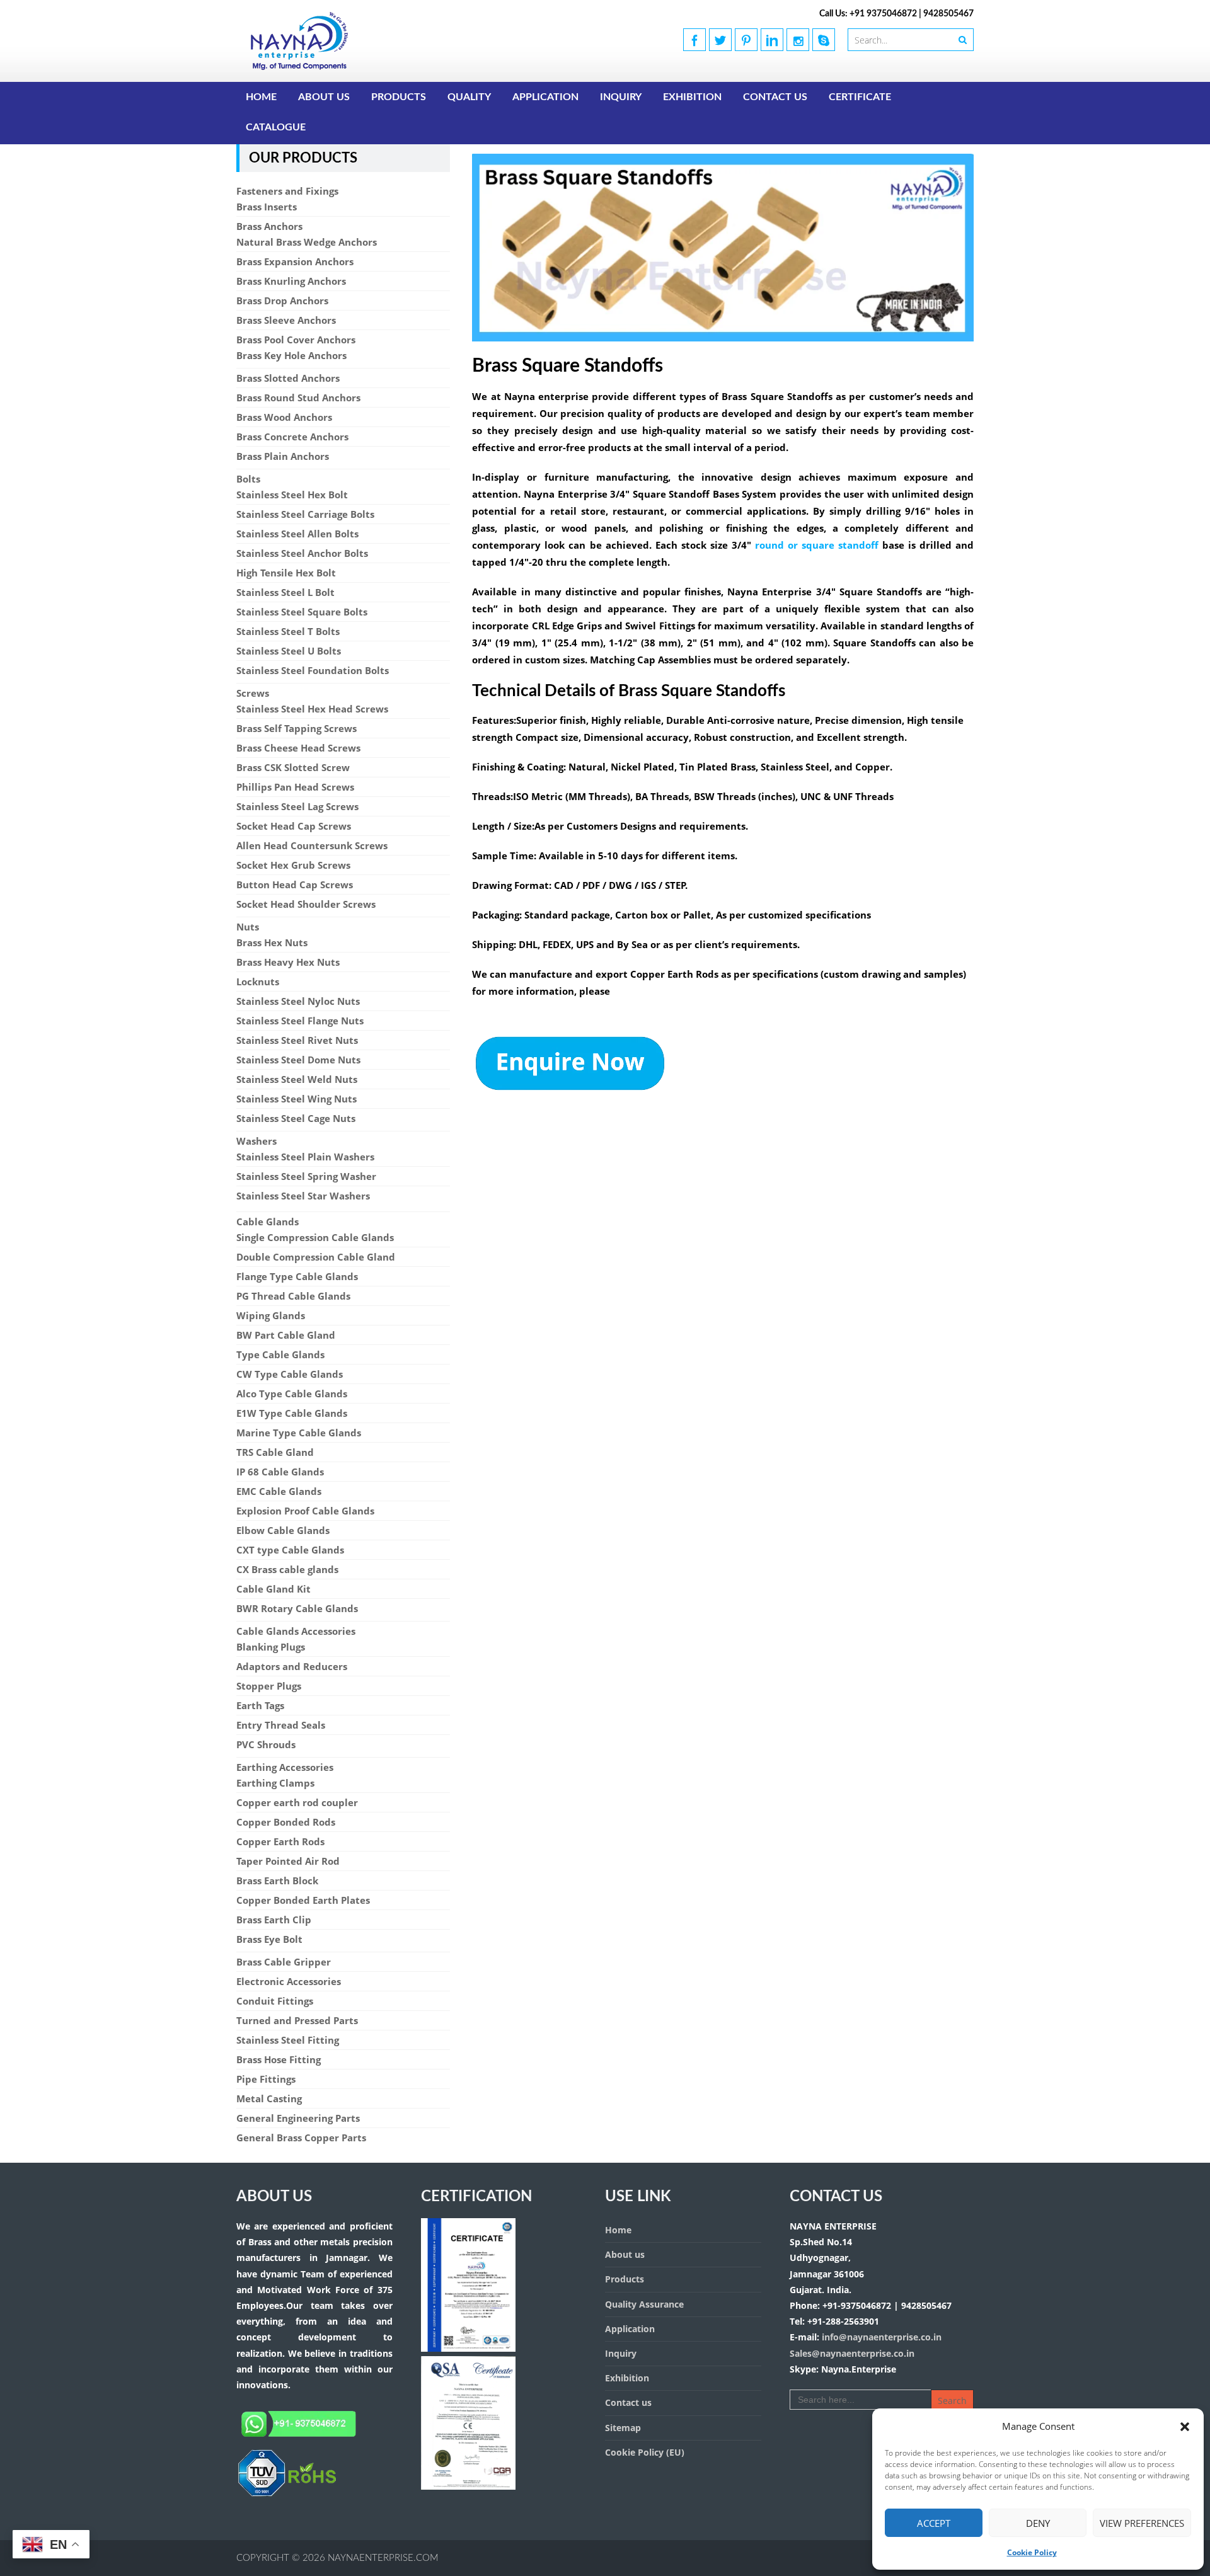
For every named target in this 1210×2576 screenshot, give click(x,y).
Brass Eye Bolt (269, 1939)
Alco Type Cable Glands (292, 1394)
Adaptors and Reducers (292, 1666)
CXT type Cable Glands (290, 1550)
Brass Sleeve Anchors (286, 320)
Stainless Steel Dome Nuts (298, 1060)
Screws (253, 693)
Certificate (860, 97)
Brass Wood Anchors (284, 417)
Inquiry (621, 97)
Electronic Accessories (289, 1981)
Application (545, 97)
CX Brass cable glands (287, 1569)
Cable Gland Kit (274, 1589)
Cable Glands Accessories (296, 1631)
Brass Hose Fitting (279, 2059)
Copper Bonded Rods (286, 1822)
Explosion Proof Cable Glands (305, 1511)
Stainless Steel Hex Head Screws (312, 709)
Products (399, 97)
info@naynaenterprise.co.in (880, 2337)
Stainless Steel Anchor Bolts (302, 553)
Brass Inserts (267, 207)
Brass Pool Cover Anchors (296, 340)
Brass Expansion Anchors (295, 261)
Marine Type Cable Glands (299, 1433)
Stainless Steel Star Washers (303, 1196)
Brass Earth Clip (274, 1920)
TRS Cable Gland (275, 1452)
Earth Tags (260, 1705)
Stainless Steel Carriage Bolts (305, 514)
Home (261, 97)
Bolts (248, 479)
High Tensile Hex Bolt (286, 573)
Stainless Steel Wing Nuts (297, 1099)
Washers (256, 1141)
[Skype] (824, 40)
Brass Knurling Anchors (291, 281)
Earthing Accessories (285, 1767)
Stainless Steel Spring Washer (306, 1176)
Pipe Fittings (266, 2079)
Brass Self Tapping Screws (297, 728)
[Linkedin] (772, 40)
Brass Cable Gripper (284, 1962)
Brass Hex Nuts (272, 942)
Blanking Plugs (271, 1647)
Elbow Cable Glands (283, 1530)
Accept (934, 2523)
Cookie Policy (1032, 2552)
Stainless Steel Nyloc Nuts (298, 1001)
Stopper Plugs (269, 1686)
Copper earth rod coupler (297, 1802)
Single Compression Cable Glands (315, 1237)
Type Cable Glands (280, 1354)
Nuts (248, 927)
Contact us (775, 97)
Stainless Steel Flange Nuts (300, 1021)
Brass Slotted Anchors (288, 378)
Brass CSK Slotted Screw (293, 767)
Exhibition (692, 97)
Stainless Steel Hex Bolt (292, 495)
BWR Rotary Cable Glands (297, 1608)
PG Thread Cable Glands (293, 1296)
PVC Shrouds (266, 1744)
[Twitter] (720, 40)
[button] (1185, 2427)
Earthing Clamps (275, 1783)
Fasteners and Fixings (287, 191)
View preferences (1142, 2523)
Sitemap (623, 2428)
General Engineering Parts (298, 2118)
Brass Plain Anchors (283, 456)
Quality (469, 97)
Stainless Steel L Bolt (285, 592)
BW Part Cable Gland (286, 1335)
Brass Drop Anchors (282, 301)
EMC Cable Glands (279, 1491)
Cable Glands (268, 1222)
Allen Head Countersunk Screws (312, 845)
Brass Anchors (269, 226)
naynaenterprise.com (383, 2558)
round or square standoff (817, 545)
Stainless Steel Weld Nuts (297, 1079)
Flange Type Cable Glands (297, 1276)
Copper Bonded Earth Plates (303, 1900)
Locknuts (258, 982)
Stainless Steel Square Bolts (302, 612)
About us (324, 97)
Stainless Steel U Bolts (289, 651)
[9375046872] (287, 2494)
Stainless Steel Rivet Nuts (297, 1040)
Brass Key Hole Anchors (291, 355)
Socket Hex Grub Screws (293, 865)
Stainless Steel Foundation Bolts (313, 670)
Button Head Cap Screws (295, 884)
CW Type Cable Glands (290, 1374)
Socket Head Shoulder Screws (306, 904)
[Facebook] (694, 40)
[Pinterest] (746, 40)
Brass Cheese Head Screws (298, 748)
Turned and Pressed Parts (297, 2020)
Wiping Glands (271, 1315)
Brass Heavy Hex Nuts (288, 962)
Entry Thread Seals (281, 1725)
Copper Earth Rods (280, 1841)
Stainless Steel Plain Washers (305, 1157)
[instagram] (798, 40)
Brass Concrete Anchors (292, 437)
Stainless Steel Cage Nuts (296, 1118)
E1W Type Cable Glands (292, 1413)
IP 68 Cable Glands (280, 1472)
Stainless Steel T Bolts (288, 631)
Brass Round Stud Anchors (298, 398)
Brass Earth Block (277, 1880)
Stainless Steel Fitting (288, 2040)
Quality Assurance (644, 2304)
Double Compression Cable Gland (316, 1257)
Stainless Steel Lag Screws (297, 806)
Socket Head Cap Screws (294, 826)
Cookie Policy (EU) (645, 2452)
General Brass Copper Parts (301, 2138)
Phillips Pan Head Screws (295, 787)
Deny (1038, 2523)
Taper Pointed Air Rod (288, 1861)
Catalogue (276, 127)
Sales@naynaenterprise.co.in (852, 2353)
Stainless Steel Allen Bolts (297, 534)
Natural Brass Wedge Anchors (307, 242)
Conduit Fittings (275, 2001)
